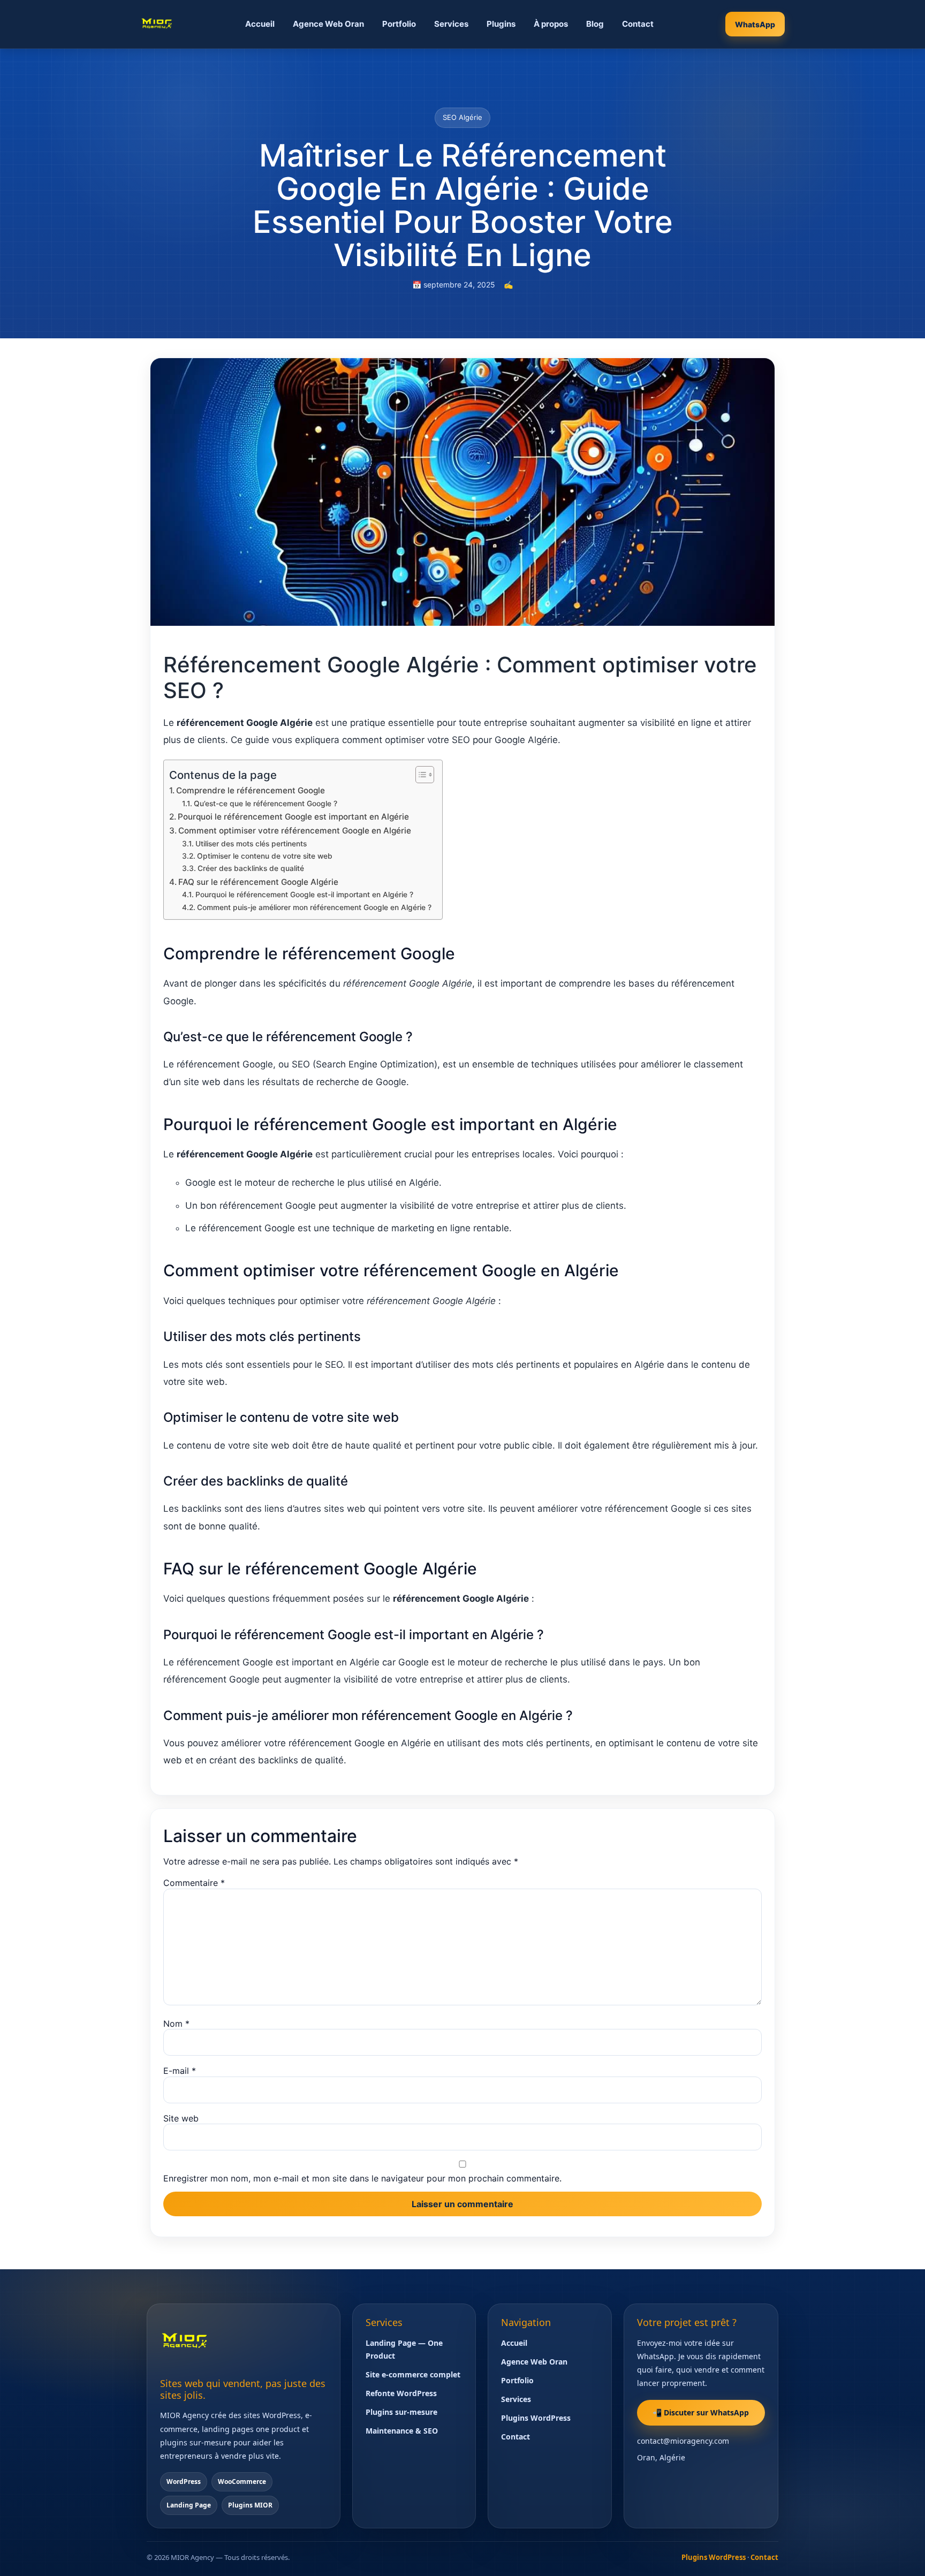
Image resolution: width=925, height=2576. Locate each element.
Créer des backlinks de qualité (251, 868)
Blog (595, 24)
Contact (638, 24)
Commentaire (194, 1883)
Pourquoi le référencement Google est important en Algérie (293, 817)
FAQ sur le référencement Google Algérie (258, 882)
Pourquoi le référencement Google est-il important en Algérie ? (304, 895)
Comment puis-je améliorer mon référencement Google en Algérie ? (314, 907)
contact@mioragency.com (683, 2441)
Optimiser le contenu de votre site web (265, 856)
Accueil (260, 24)
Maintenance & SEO (402, 2431)
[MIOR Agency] (157, 24)
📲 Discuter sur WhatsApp (701, 2412)
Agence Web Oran (328, 24)
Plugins (501, 24)
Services (451, 24)
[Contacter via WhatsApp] (897, 2554)
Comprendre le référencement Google (251, 790)
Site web (181, 2118)
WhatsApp (755, 24)
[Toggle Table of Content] (419, 775)
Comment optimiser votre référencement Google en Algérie (295, 831)
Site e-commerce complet (413, 2374)
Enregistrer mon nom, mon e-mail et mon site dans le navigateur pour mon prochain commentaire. (362, 2178)
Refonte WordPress (401, 2393)
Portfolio (399, 24)
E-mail (180, 2071)
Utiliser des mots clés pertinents (251, 844)
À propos (551, 24)
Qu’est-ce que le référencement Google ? (266, 804)
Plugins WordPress (536, 2418)
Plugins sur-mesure (401, 2412)
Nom (176, 2024)
